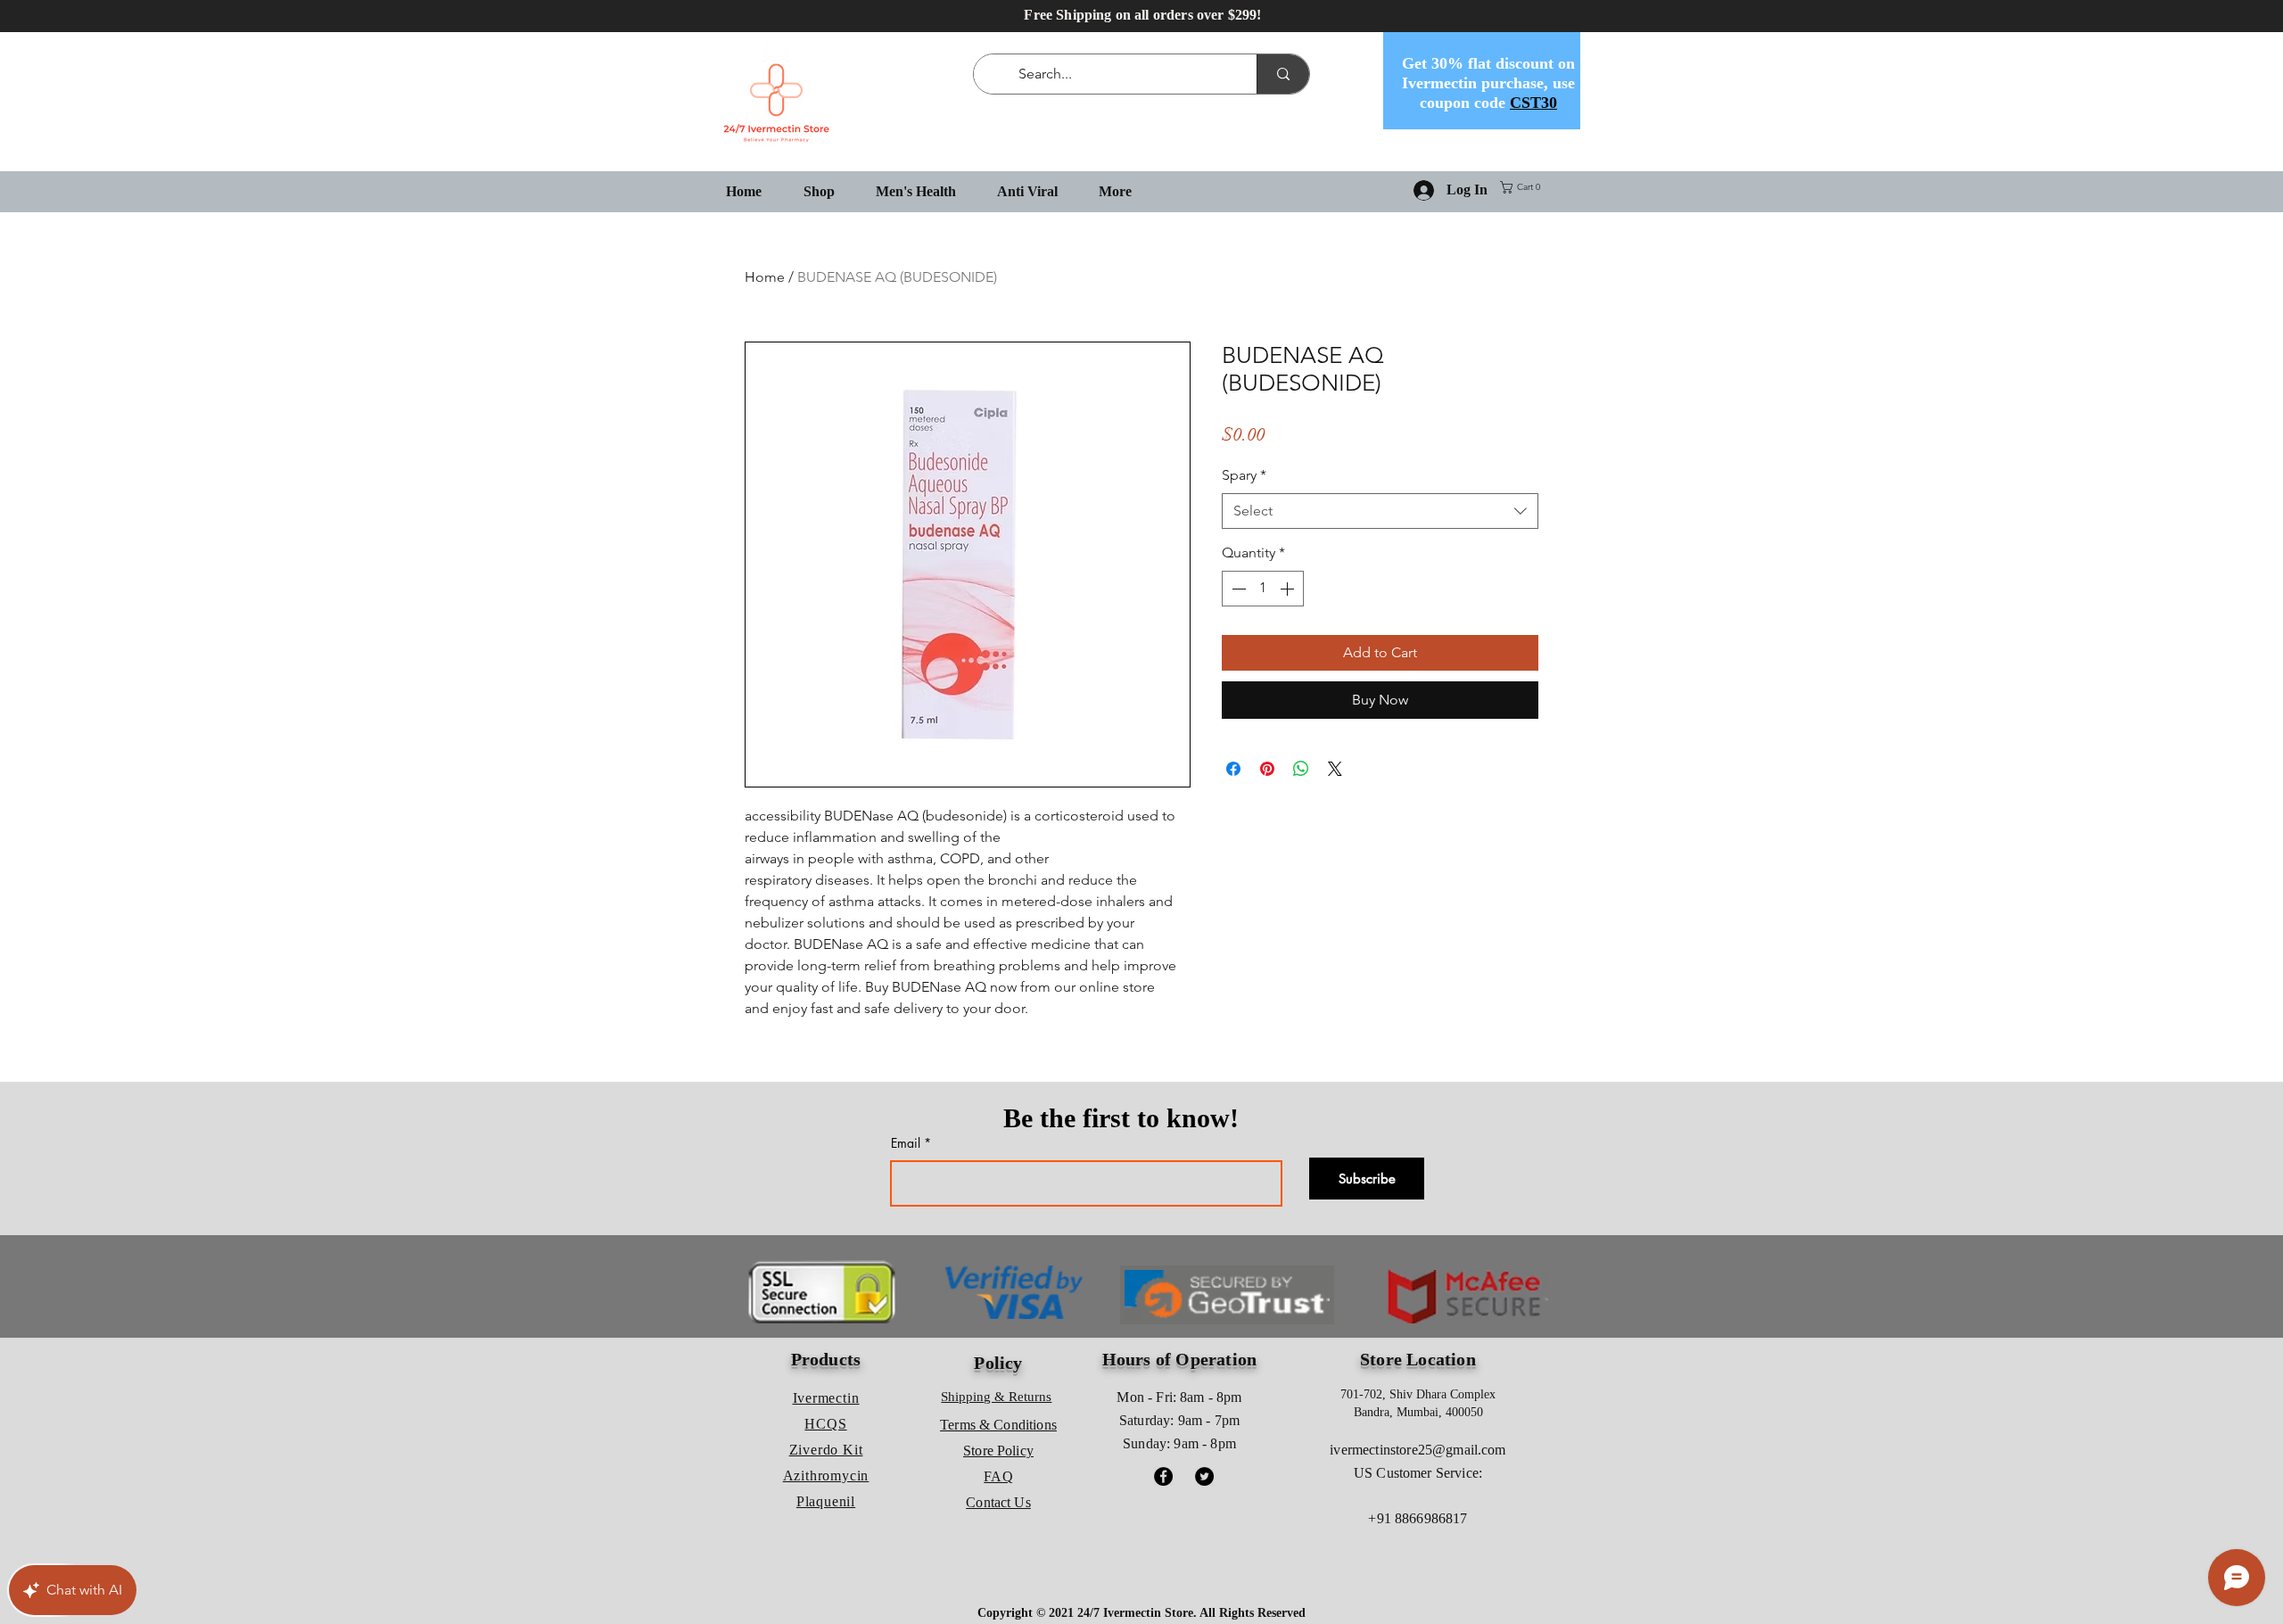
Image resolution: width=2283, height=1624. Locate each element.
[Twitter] (1204, 1476)
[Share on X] (1335, 769)
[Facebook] (1163, 1476)
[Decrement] (1237, 589)
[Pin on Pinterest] (1267, 769)
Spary (1244, 475)
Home (765, 277)
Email (906, 1143)
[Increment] (1289, 589)
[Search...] (1283, 74)
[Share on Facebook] (1233, 769)
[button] (1524, 187)
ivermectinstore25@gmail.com (1418, 1450)
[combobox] (1380, 511)
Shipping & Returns (996, 1397)
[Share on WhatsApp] (1301, 769)
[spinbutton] (1263, 589)
